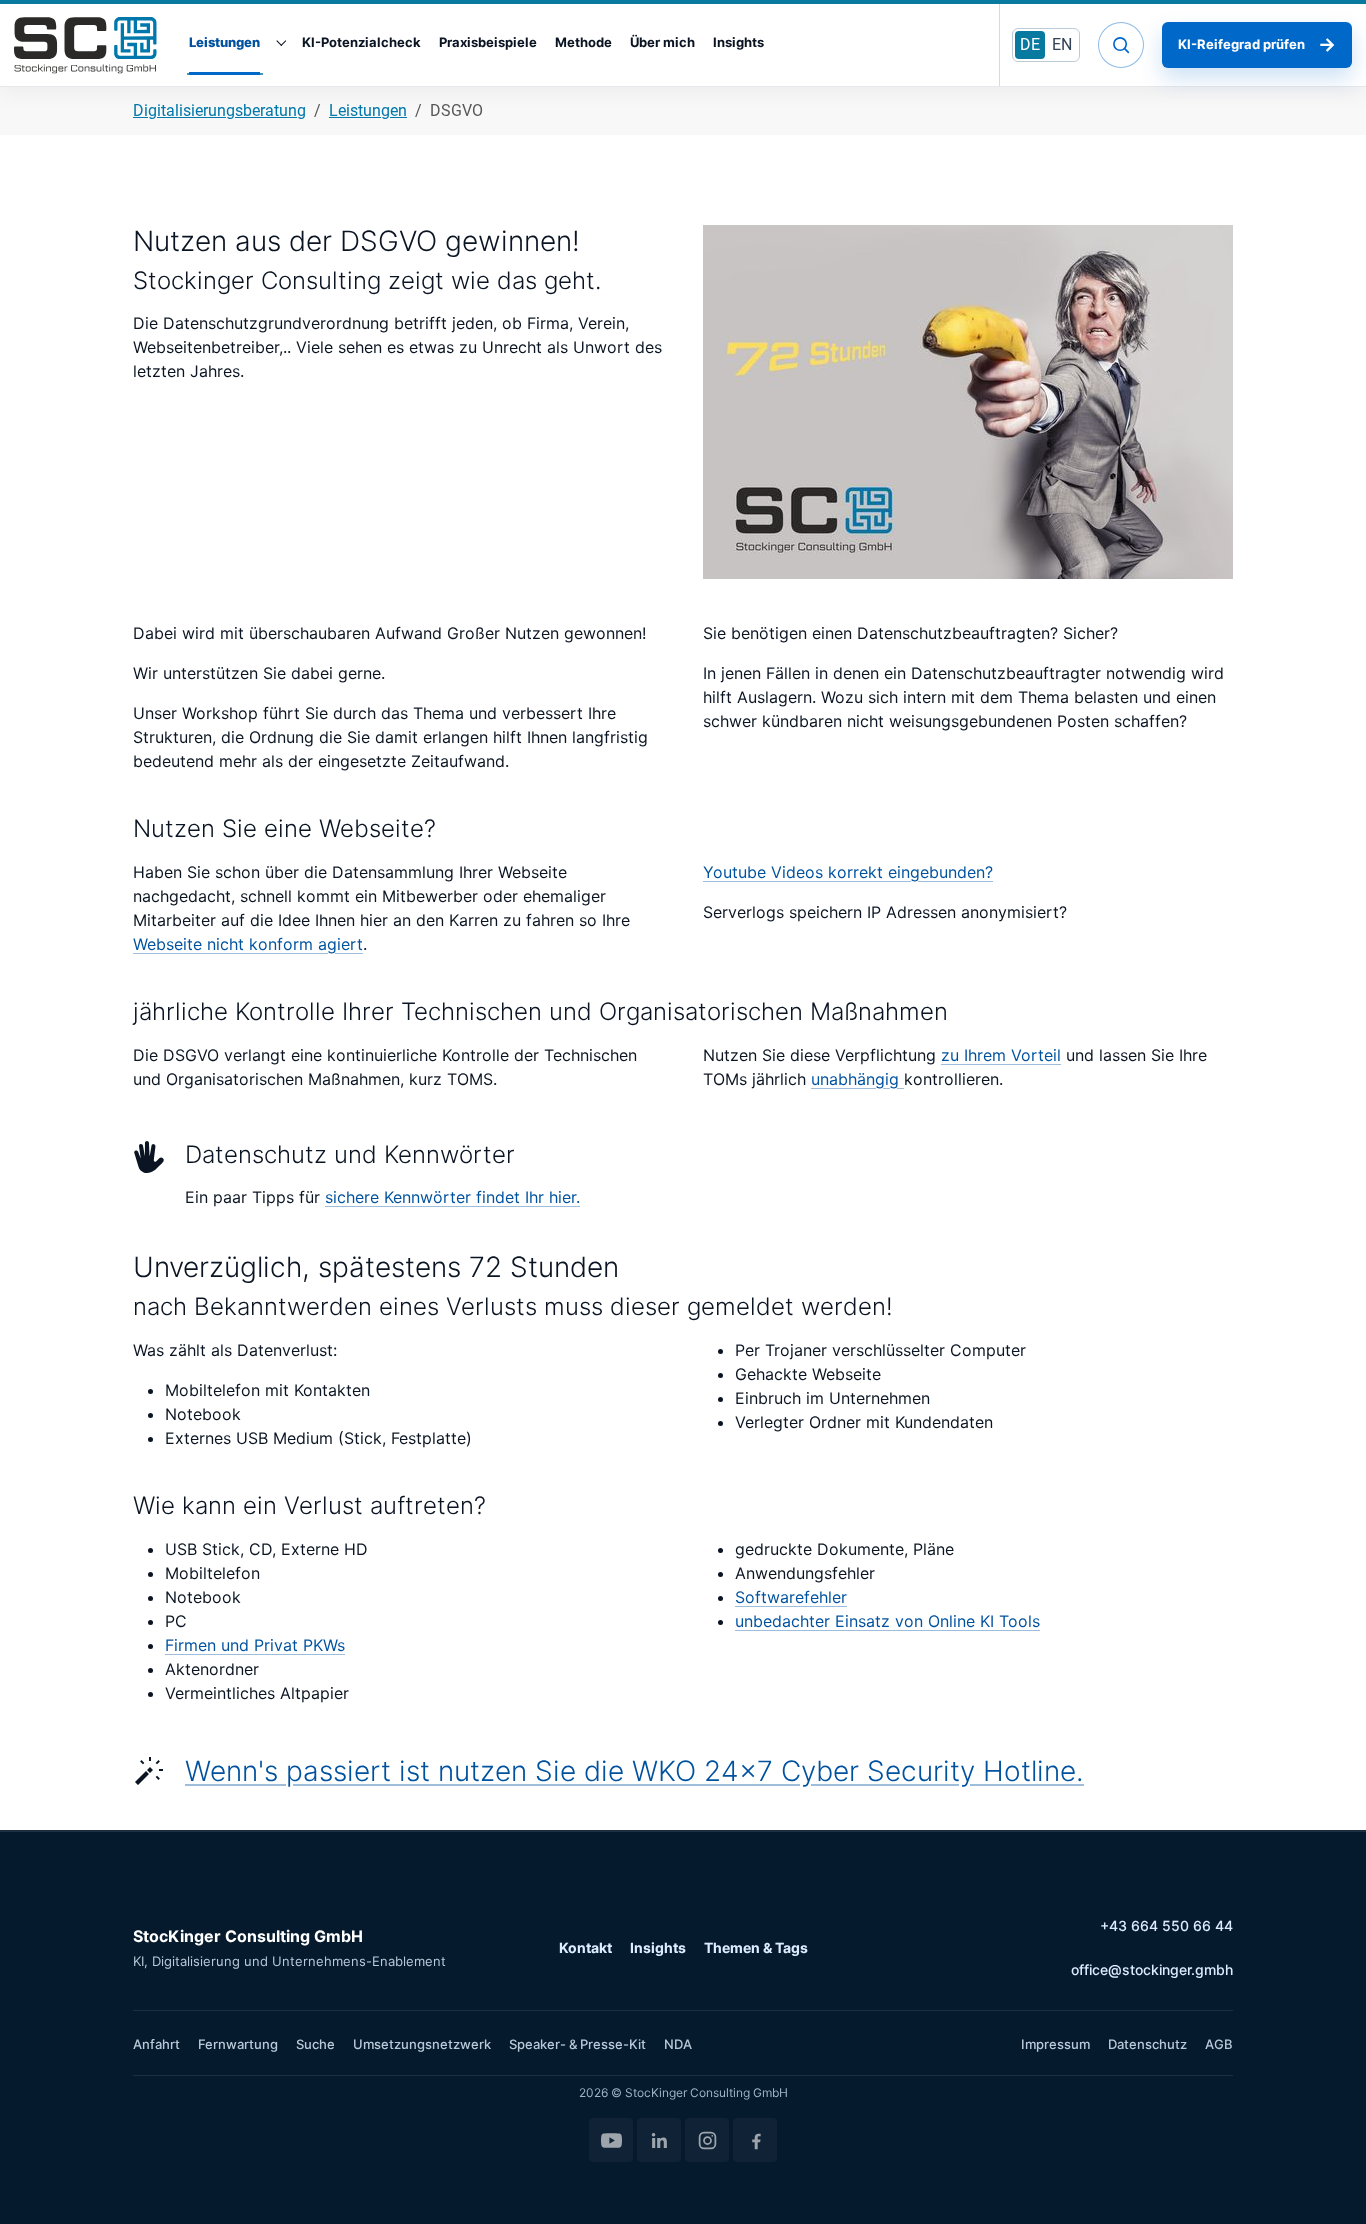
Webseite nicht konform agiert (248, 944)
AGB (1219, 2044)
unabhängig (857, 1079)
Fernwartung (238, 2044)
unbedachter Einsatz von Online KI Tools (887, 1621)
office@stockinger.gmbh (1152, 1969)
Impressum (1055, 2044)
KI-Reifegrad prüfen (1257, 44)
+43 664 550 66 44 (1166, 1925)
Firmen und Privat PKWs (255, 1645)
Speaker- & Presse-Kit (577, 2044)
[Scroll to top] (1322, 2180)
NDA (678, 2044)
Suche (315, 2044)
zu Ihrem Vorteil (1001, 1055)
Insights (658, 1947)
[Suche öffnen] (1121, 45)
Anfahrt (156, 2044)
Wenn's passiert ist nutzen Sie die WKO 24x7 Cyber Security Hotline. (634, 1771)
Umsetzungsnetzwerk (422, 2044)
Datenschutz (1147, 2044)
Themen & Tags (756, 1947)
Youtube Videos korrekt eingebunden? (848, 872)
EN (1062, 44)
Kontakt (585, 1947)
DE (1030, 44)
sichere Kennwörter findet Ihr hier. (452, 1197)
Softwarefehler (791, 1597)
